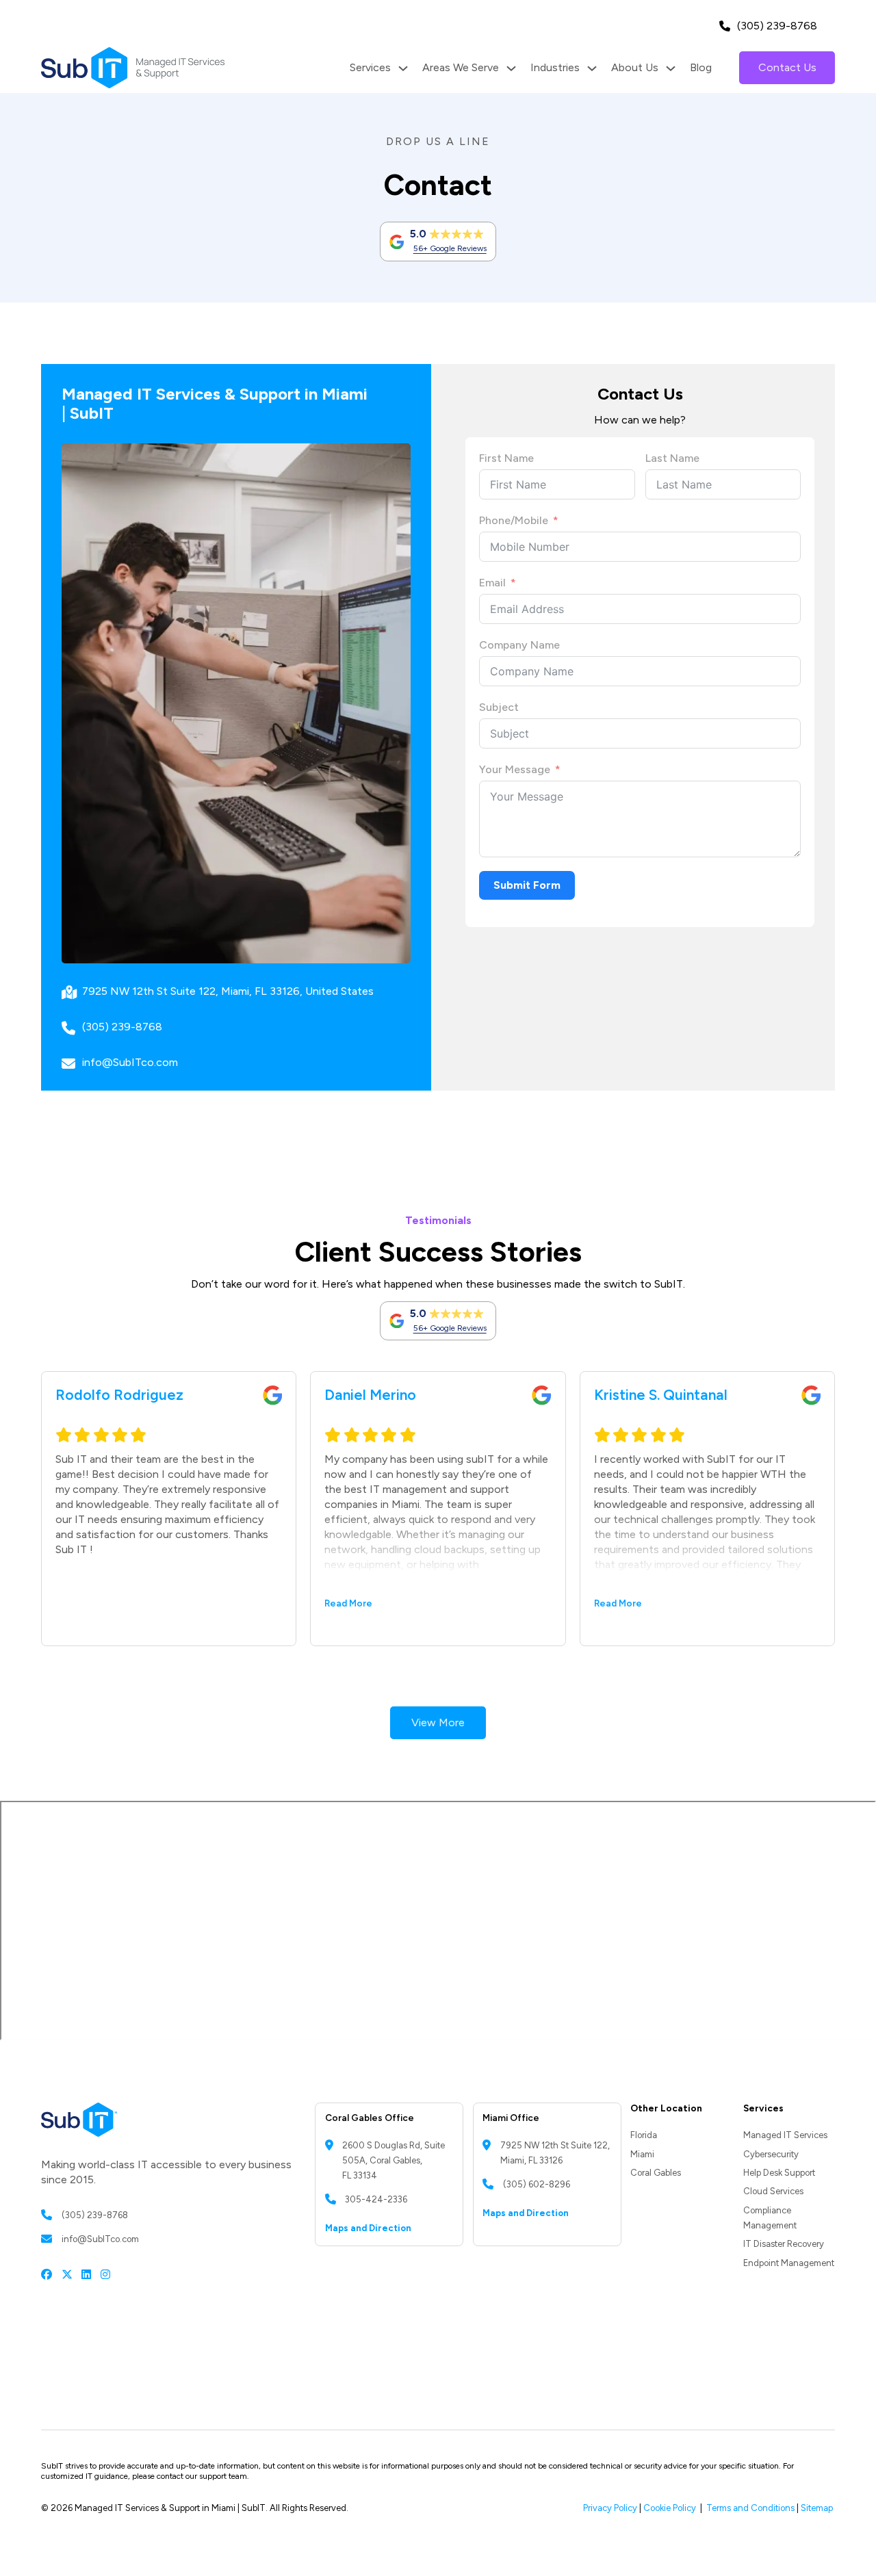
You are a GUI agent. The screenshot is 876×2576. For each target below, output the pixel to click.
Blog (701, 67)
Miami (642, 2154)
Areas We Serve (461, 67)
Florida (644, 2135)
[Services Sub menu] (403, 68)
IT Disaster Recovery (784, 2244)
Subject (499, 707)
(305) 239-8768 (777, 26)
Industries (555, 67)
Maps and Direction (368, 2228)
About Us (635, 67)
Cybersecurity (771, 2154)
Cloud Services (773, 2191)
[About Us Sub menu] (671, 68)
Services (370, 67)
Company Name (519, 645)
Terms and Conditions (750, 2508)
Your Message (515, 769)
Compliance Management (770, 2218)
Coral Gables (656, 2173)
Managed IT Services (785, 2135)
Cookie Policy (670, 2508)
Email (492, 583)
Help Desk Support (779, 2173)
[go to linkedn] (86, 2274)
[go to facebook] (47, 2274)
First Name (506, 458)
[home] (133, 68)
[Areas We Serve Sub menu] (511, 68)
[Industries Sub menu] (592, 68)
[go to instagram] (105, 2274)
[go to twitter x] (67, 2274)
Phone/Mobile (514, 520)
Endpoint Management (789, 2263)
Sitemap (818, 2508)
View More (438, 1722)
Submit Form (527, 885)
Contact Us (787, 67)
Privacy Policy (610, 2508)
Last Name (672, 458)
